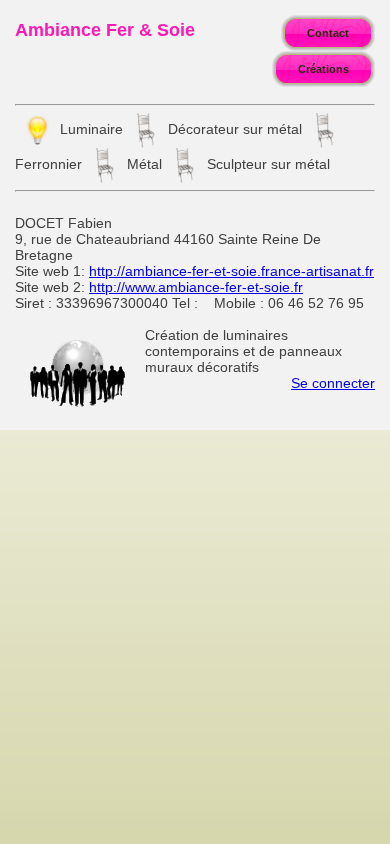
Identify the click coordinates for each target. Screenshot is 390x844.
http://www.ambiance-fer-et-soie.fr (196, 287)
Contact (328, 33)
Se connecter (333, 383)
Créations (323, 69)
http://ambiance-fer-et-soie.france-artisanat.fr (231, 271)
